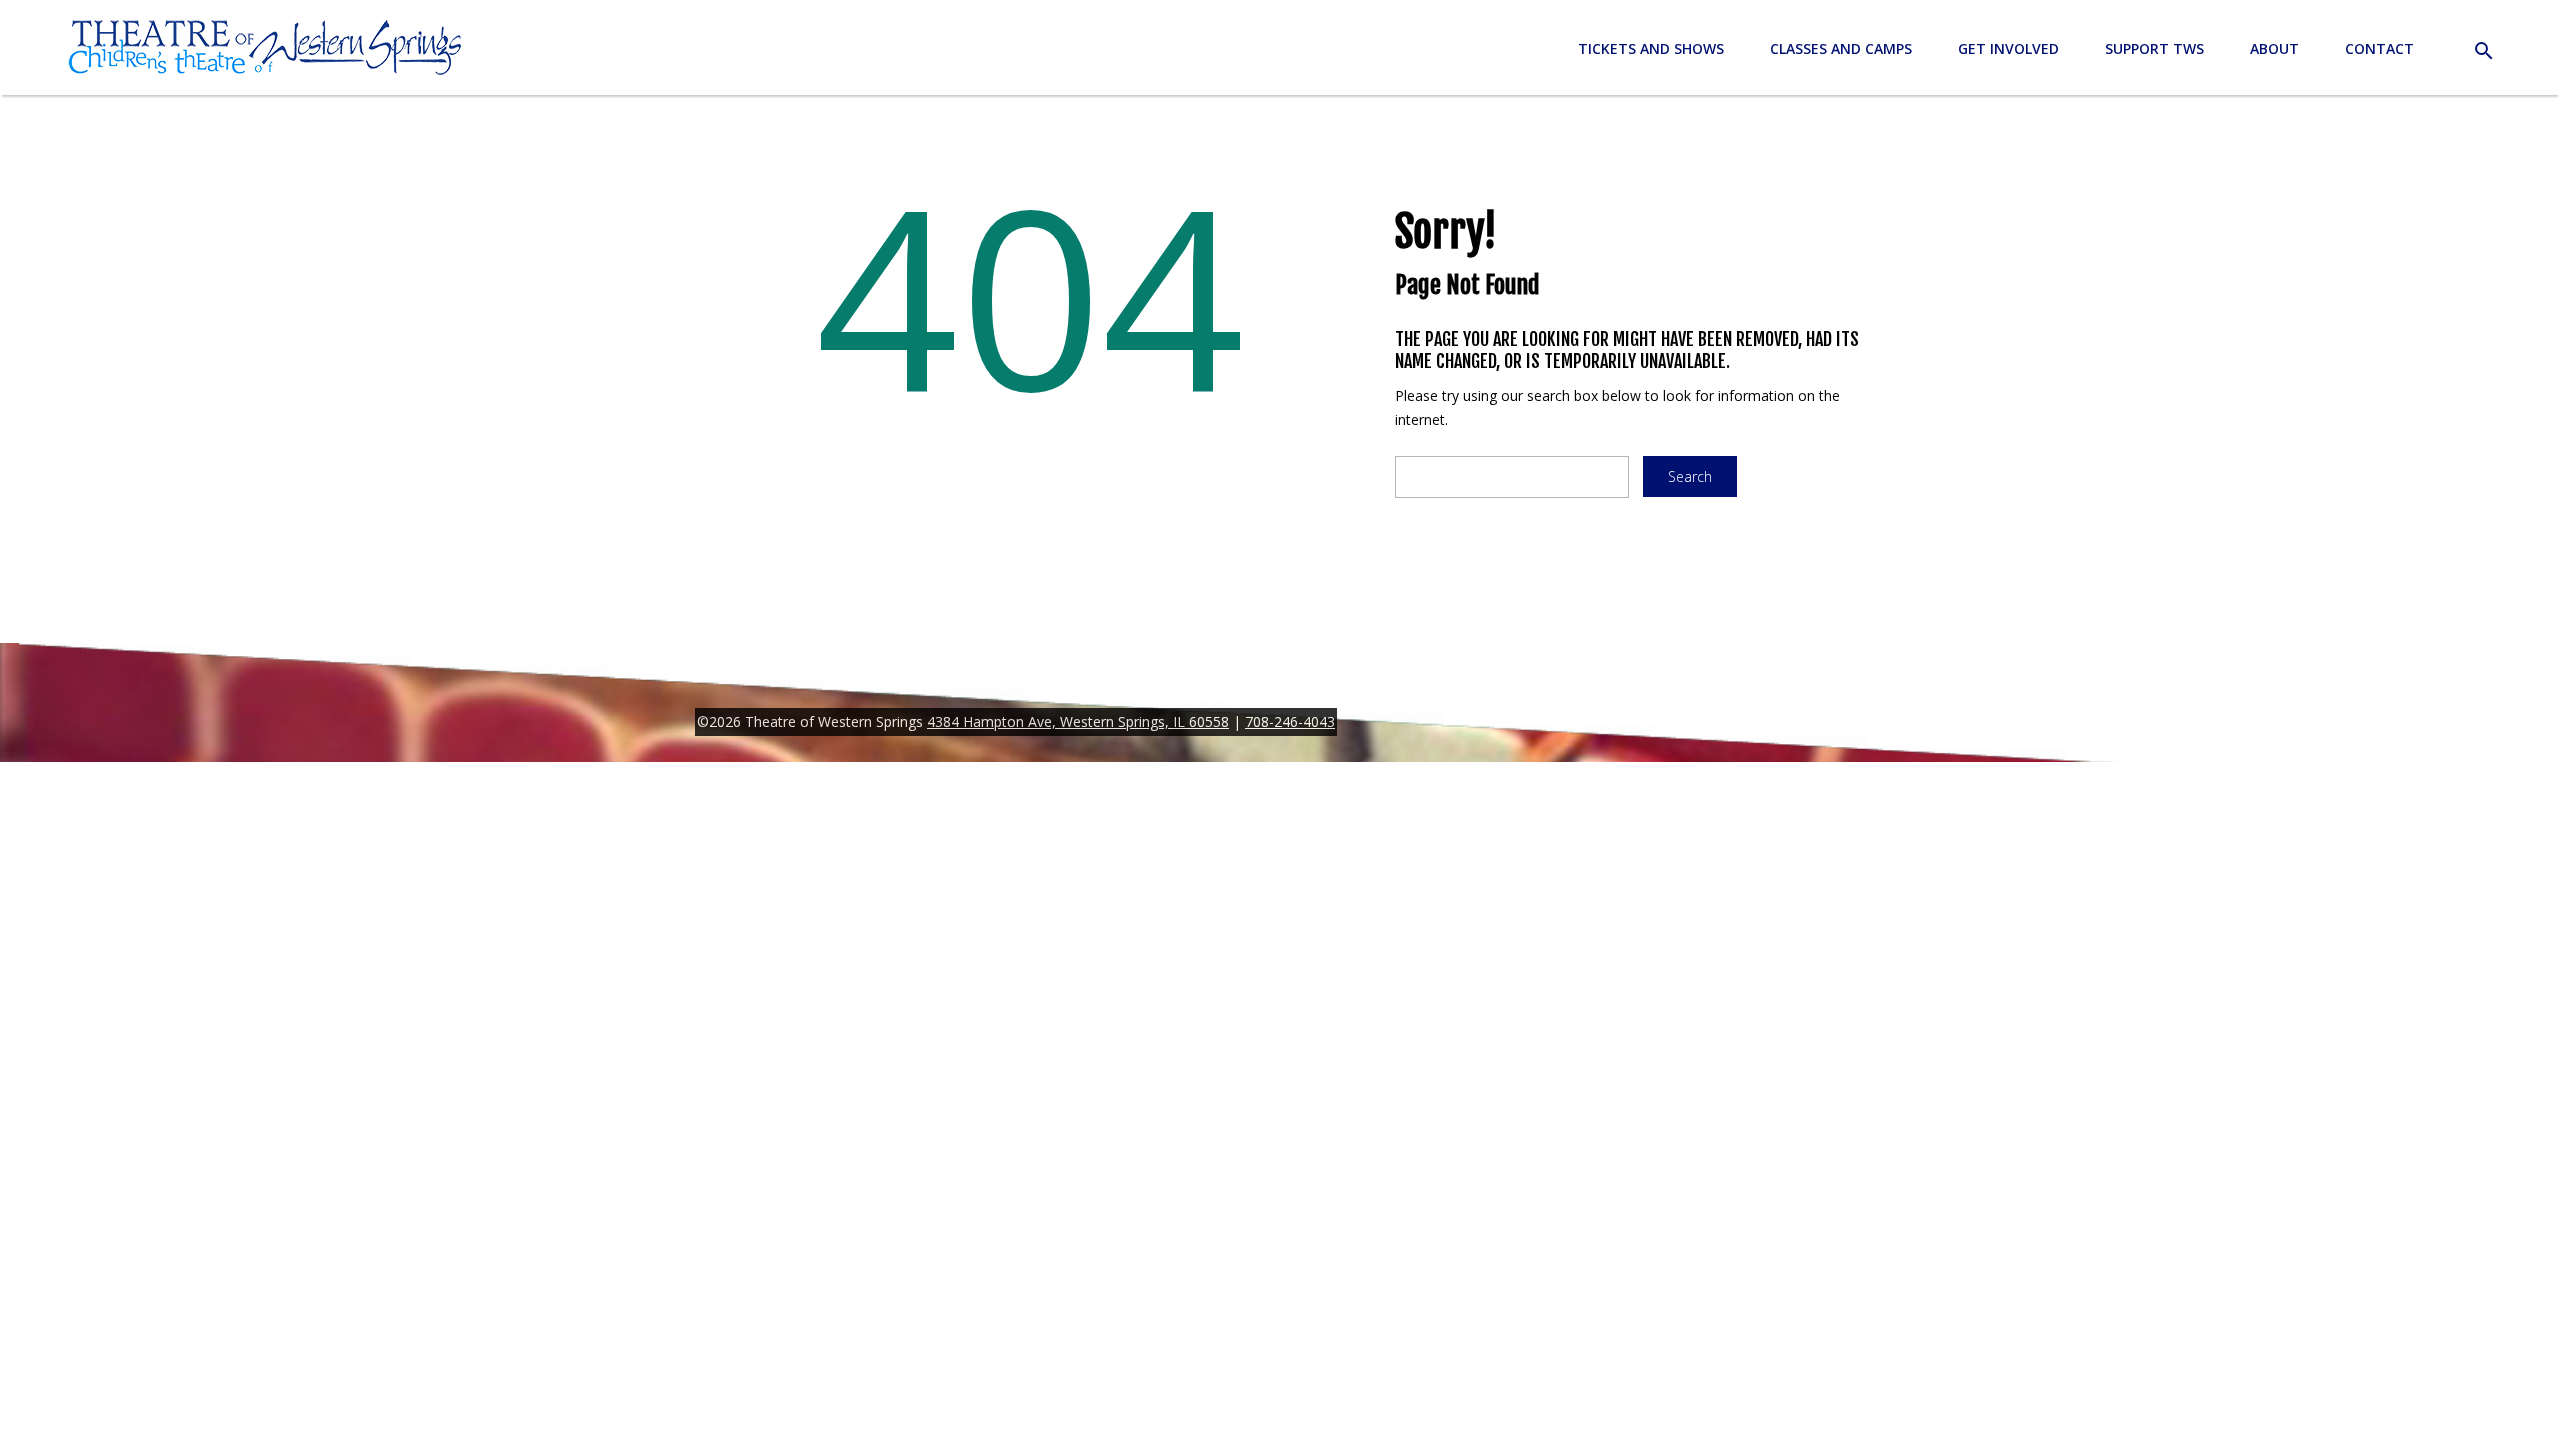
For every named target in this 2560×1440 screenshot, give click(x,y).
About (2274, 48)
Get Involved (2008, 48)
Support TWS (2154, 48)
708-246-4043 (1290, 721)
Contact (2379, 48)
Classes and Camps (1841, 48)
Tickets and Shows (1651, 48)
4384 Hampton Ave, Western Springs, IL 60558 (1078, 721)
